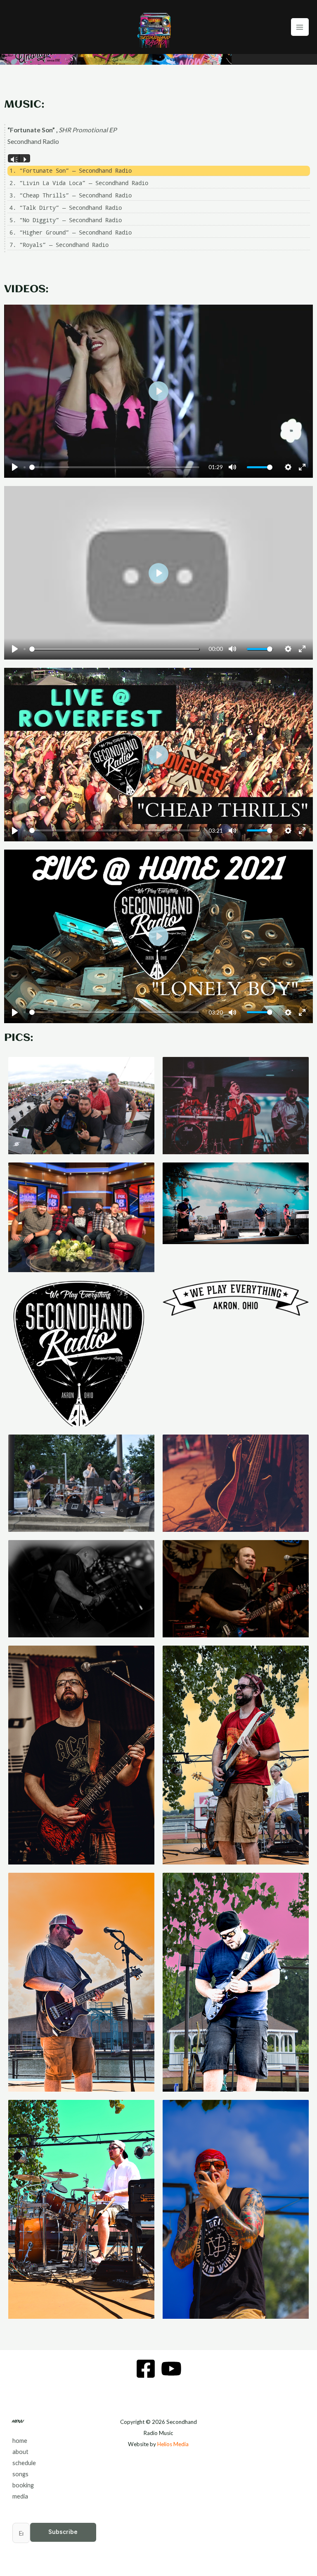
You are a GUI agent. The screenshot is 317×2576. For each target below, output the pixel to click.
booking (23, 2485)
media (20, 2496)
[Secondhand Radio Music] (155, 27)
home (20, 2441)
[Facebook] (146, 2369)
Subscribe (63, 2532)
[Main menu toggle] (300, 27)
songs (20, 2474)
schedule (24, 2463)
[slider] (114, 467)
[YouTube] (171, 2369)
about (20, 2452)
